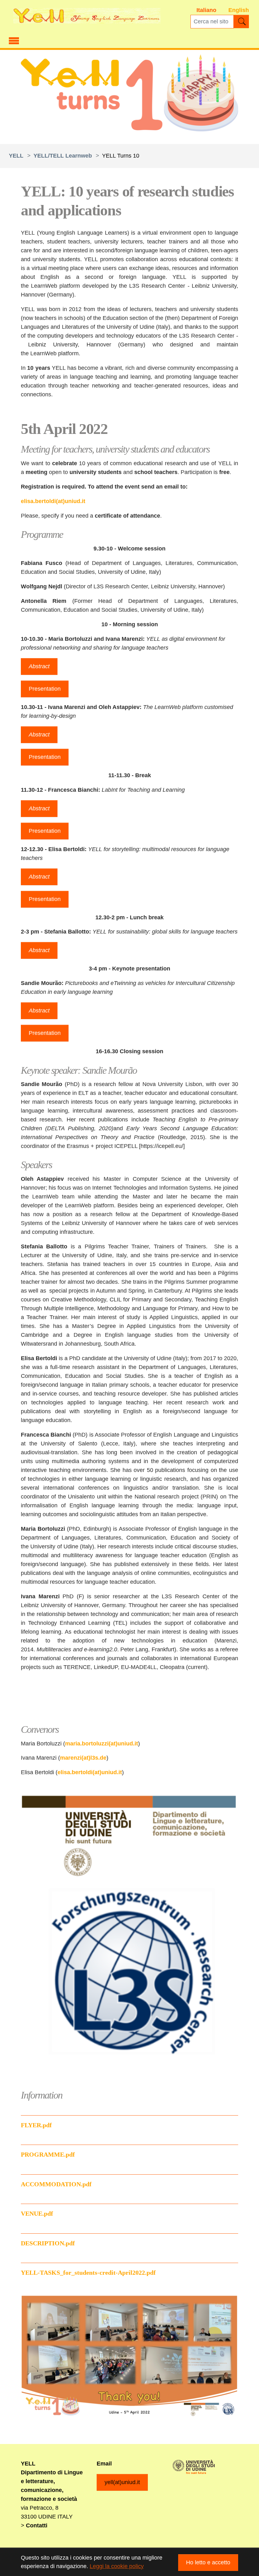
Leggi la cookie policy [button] (117, 2566)
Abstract (39, 666)
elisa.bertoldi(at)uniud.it (53, 501)
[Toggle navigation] (14, 40)
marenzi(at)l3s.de (83, 1758)
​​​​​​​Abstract (39, 808)
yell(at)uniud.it (122, 2482)
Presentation (45, 689)
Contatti (37, 2525)
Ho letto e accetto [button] (208, 2562)
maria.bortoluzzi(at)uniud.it (102, 1744)
